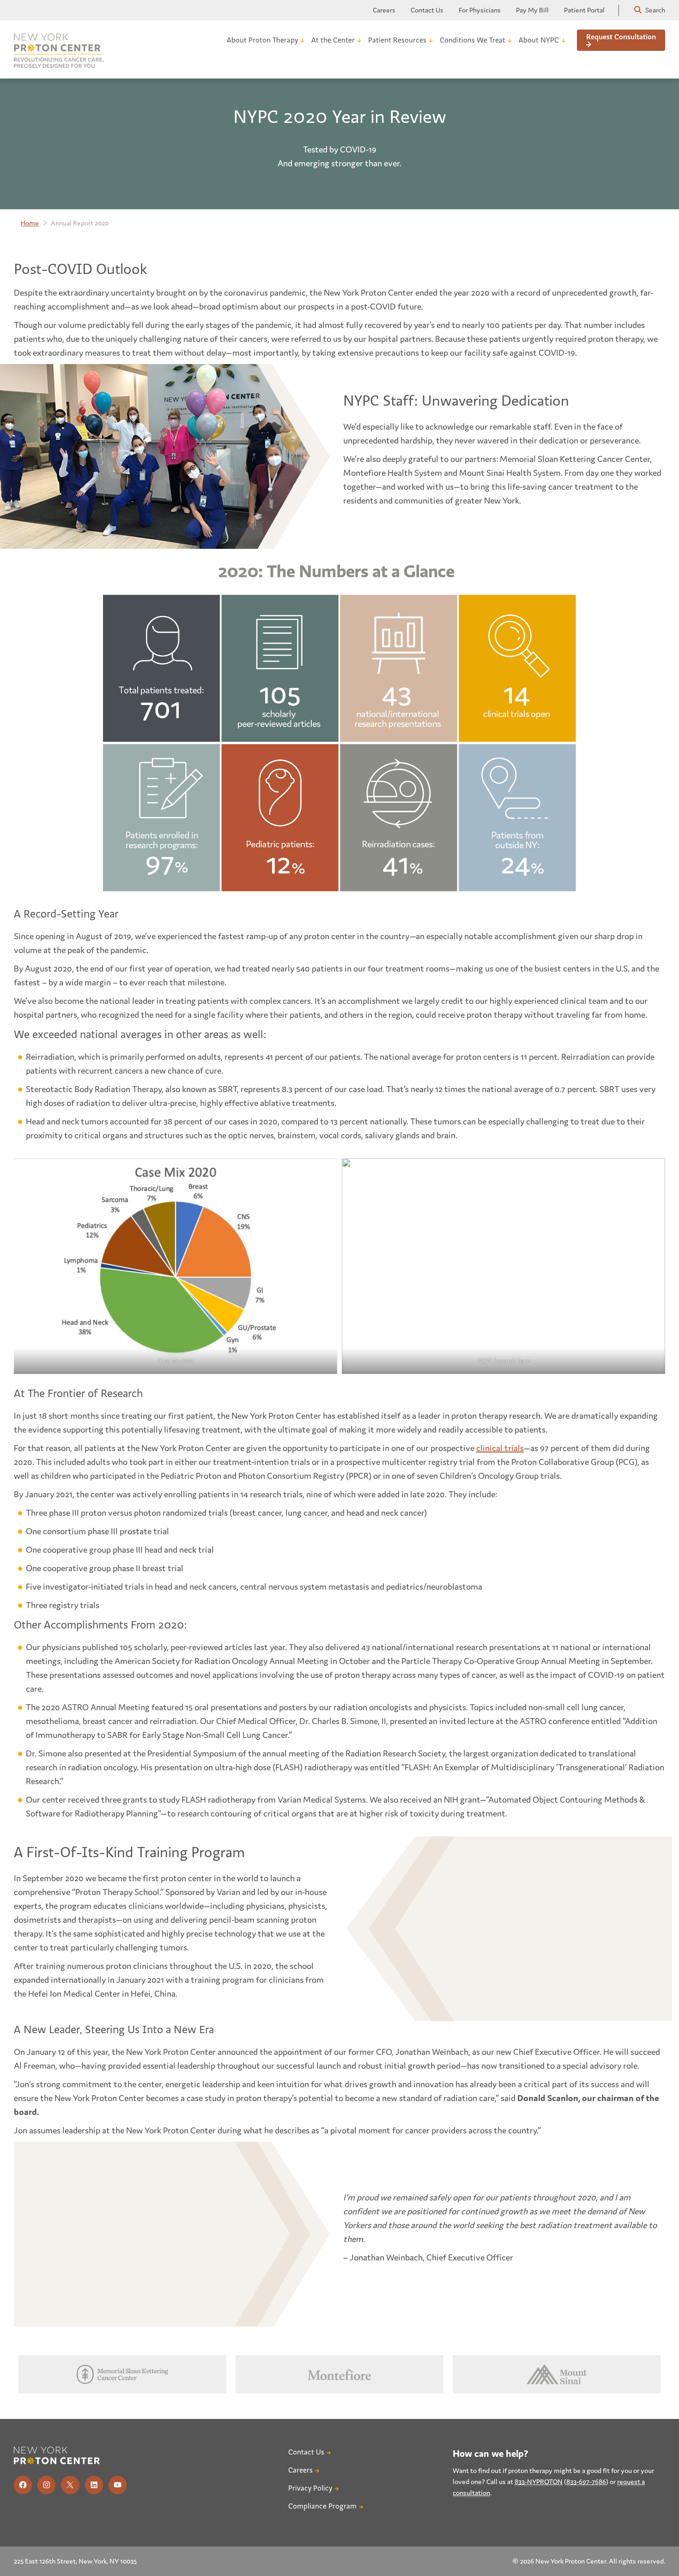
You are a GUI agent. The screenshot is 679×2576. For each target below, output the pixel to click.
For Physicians (480, 10)
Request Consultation (621, 37)
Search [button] (655, 10)
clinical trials (500, 1448)
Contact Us (427, 10)
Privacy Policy (310, 2488)
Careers (384, 10)
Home (30, 223)
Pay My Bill (532, 10)
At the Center (333, 40)
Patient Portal (584, 10)
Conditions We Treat (473, 40)
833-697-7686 (586, 2482)
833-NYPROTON (539, 2482)
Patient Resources (397, 40)
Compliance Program (322, 2506)
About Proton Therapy (262, 40)
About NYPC (539, 40)
